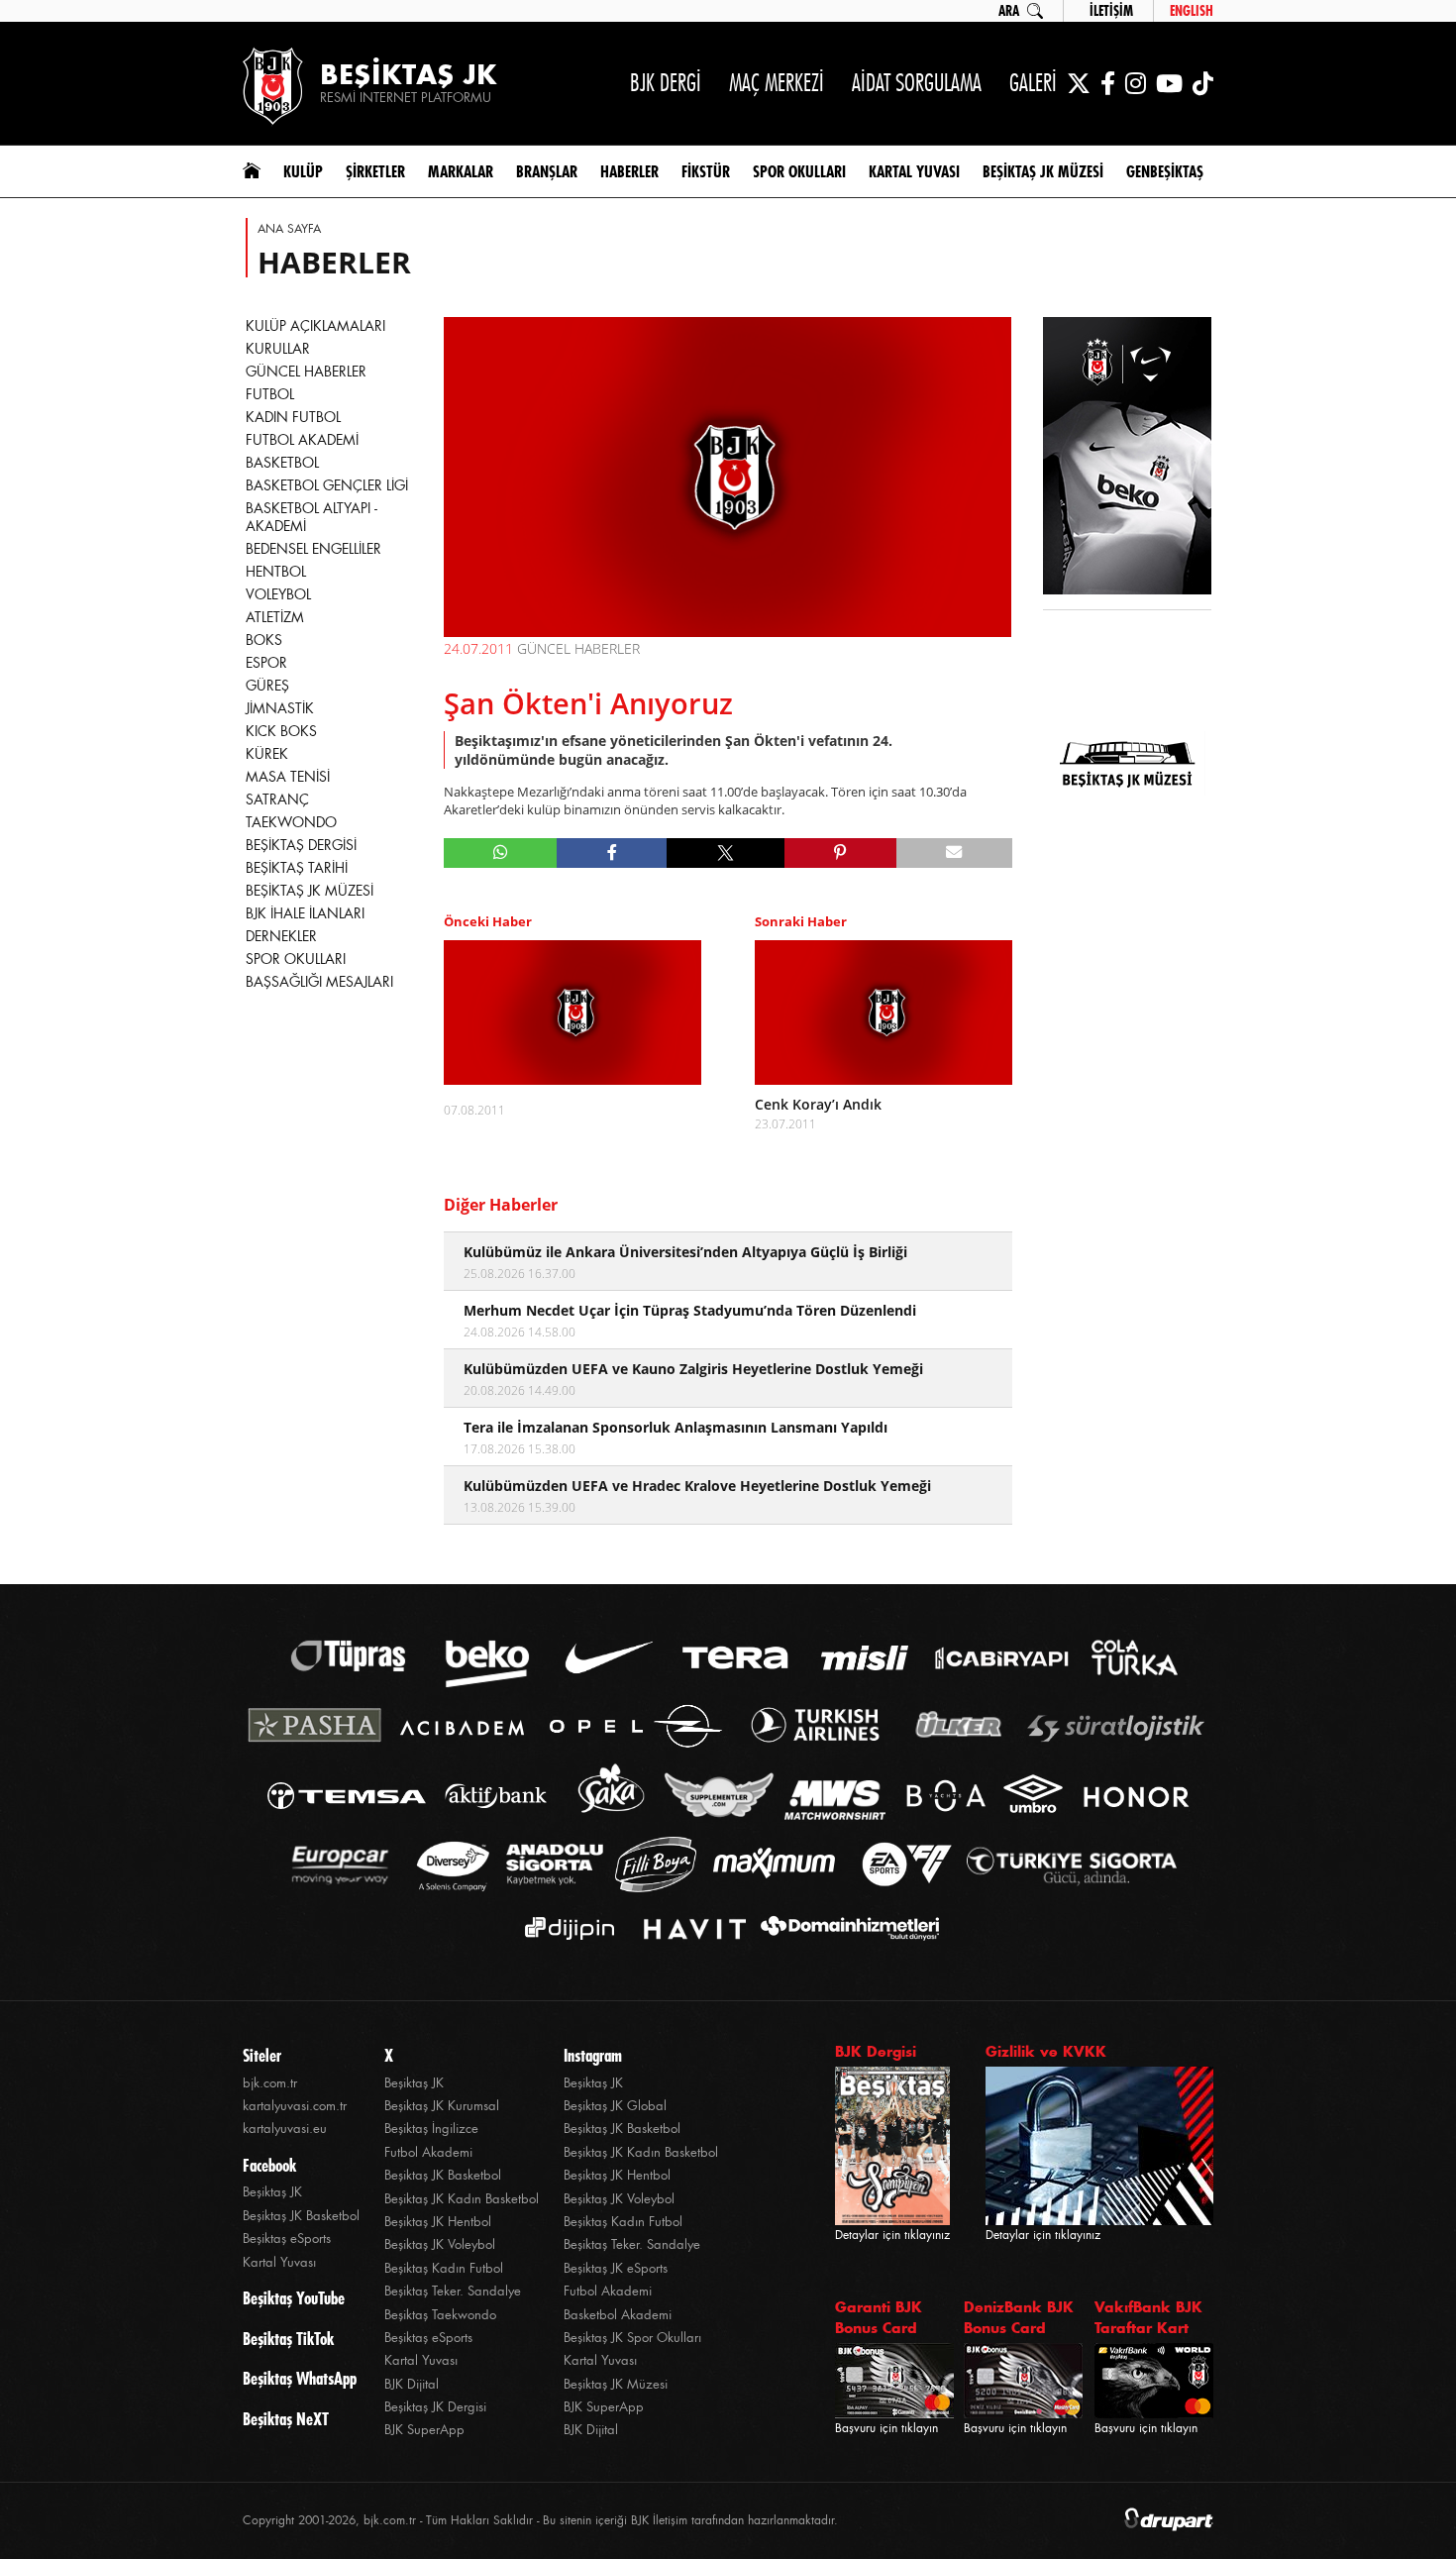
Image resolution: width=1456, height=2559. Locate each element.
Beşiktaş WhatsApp (300, 2379)
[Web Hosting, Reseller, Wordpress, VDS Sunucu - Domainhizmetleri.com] (844, 1928)
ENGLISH (1192, 11)
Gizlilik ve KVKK (1046, 2051)
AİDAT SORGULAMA (917, 83)
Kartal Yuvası (279, 2262)
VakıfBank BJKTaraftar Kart (1148, 2317)
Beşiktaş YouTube (294, 2298)
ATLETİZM (275, 617)
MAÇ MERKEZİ (777, 83)
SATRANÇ (277, 800)
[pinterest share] (840, 853)
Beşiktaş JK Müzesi (616, 2384)
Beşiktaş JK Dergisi (435, 2407)
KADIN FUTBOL (293, 417)
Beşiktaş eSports (287, 2239)
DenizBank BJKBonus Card (1019, 2317)
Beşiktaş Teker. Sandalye (453, 2291)
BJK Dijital (412, 2384)
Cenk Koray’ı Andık (818, 1105)
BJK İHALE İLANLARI (305, 913)
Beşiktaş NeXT (286, 2419)
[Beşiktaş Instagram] (1136, 83)
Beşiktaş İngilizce (431, 2129)
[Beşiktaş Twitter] (1079, 83)
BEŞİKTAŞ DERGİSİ (301, 845)
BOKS (264, 640)
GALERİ (1033, 83)
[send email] (954, 853)
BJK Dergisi (876, 2051)
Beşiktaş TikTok (288, 2339)
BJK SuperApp (424, 2430)
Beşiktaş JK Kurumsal (442, 2106)
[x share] (725, 853)
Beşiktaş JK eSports (616, 2268)
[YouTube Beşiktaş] (1169, 83)
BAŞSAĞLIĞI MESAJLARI (319, 982)
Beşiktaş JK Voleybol (440, 2244)
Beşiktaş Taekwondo (440, 2315)
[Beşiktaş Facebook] (1108, 83)
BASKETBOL (282, 463)
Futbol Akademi (428, 2152)
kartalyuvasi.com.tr (295, 2106)
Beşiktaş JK (272, 2192)
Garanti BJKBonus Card (879, 2317)
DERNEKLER (281, 936)
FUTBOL (270, 394)
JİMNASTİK (280, 708)
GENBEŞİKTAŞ (1165, 171)
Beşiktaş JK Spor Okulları (632, 2338)
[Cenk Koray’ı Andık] (884, 1013)
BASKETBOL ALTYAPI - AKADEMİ (312, 517)
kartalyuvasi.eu (285, 2129)
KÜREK (267, 754)
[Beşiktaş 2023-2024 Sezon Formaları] (1127, 897)
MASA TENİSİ (288, 777)
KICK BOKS (281, 731)
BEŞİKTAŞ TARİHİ (297, 868)
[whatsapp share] (501, 853)
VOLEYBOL (278, 594)
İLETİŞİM (1111, 11)
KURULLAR (278, 349)
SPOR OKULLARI (296, 959)
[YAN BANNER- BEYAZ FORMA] (1127, 458)
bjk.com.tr (270, 2083)
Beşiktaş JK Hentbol (438, 2222)
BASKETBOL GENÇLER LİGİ (327, 485)
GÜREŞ (267, 686)
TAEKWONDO (291, 822)
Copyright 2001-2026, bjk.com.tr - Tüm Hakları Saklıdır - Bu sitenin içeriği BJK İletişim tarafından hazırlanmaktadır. (540, 2520)
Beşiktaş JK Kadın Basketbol (462, 2199)
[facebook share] (612, 853)
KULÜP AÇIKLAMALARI (315, 326)
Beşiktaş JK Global (615, 2106)
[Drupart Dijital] (1169, 2521)
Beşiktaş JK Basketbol (301, 2216)
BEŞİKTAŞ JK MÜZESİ (310, 891)
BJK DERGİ (666, 83)
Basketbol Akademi (618, 2315)
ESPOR (266, 663)
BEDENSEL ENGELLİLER (313, 549)
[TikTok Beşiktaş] (1203, 83)
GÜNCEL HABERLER (306, 372)
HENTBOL (276, 572)
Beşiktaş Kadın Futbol (444, 2268)
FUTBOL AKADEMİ (302, 440)
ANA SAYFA (289, 229)
